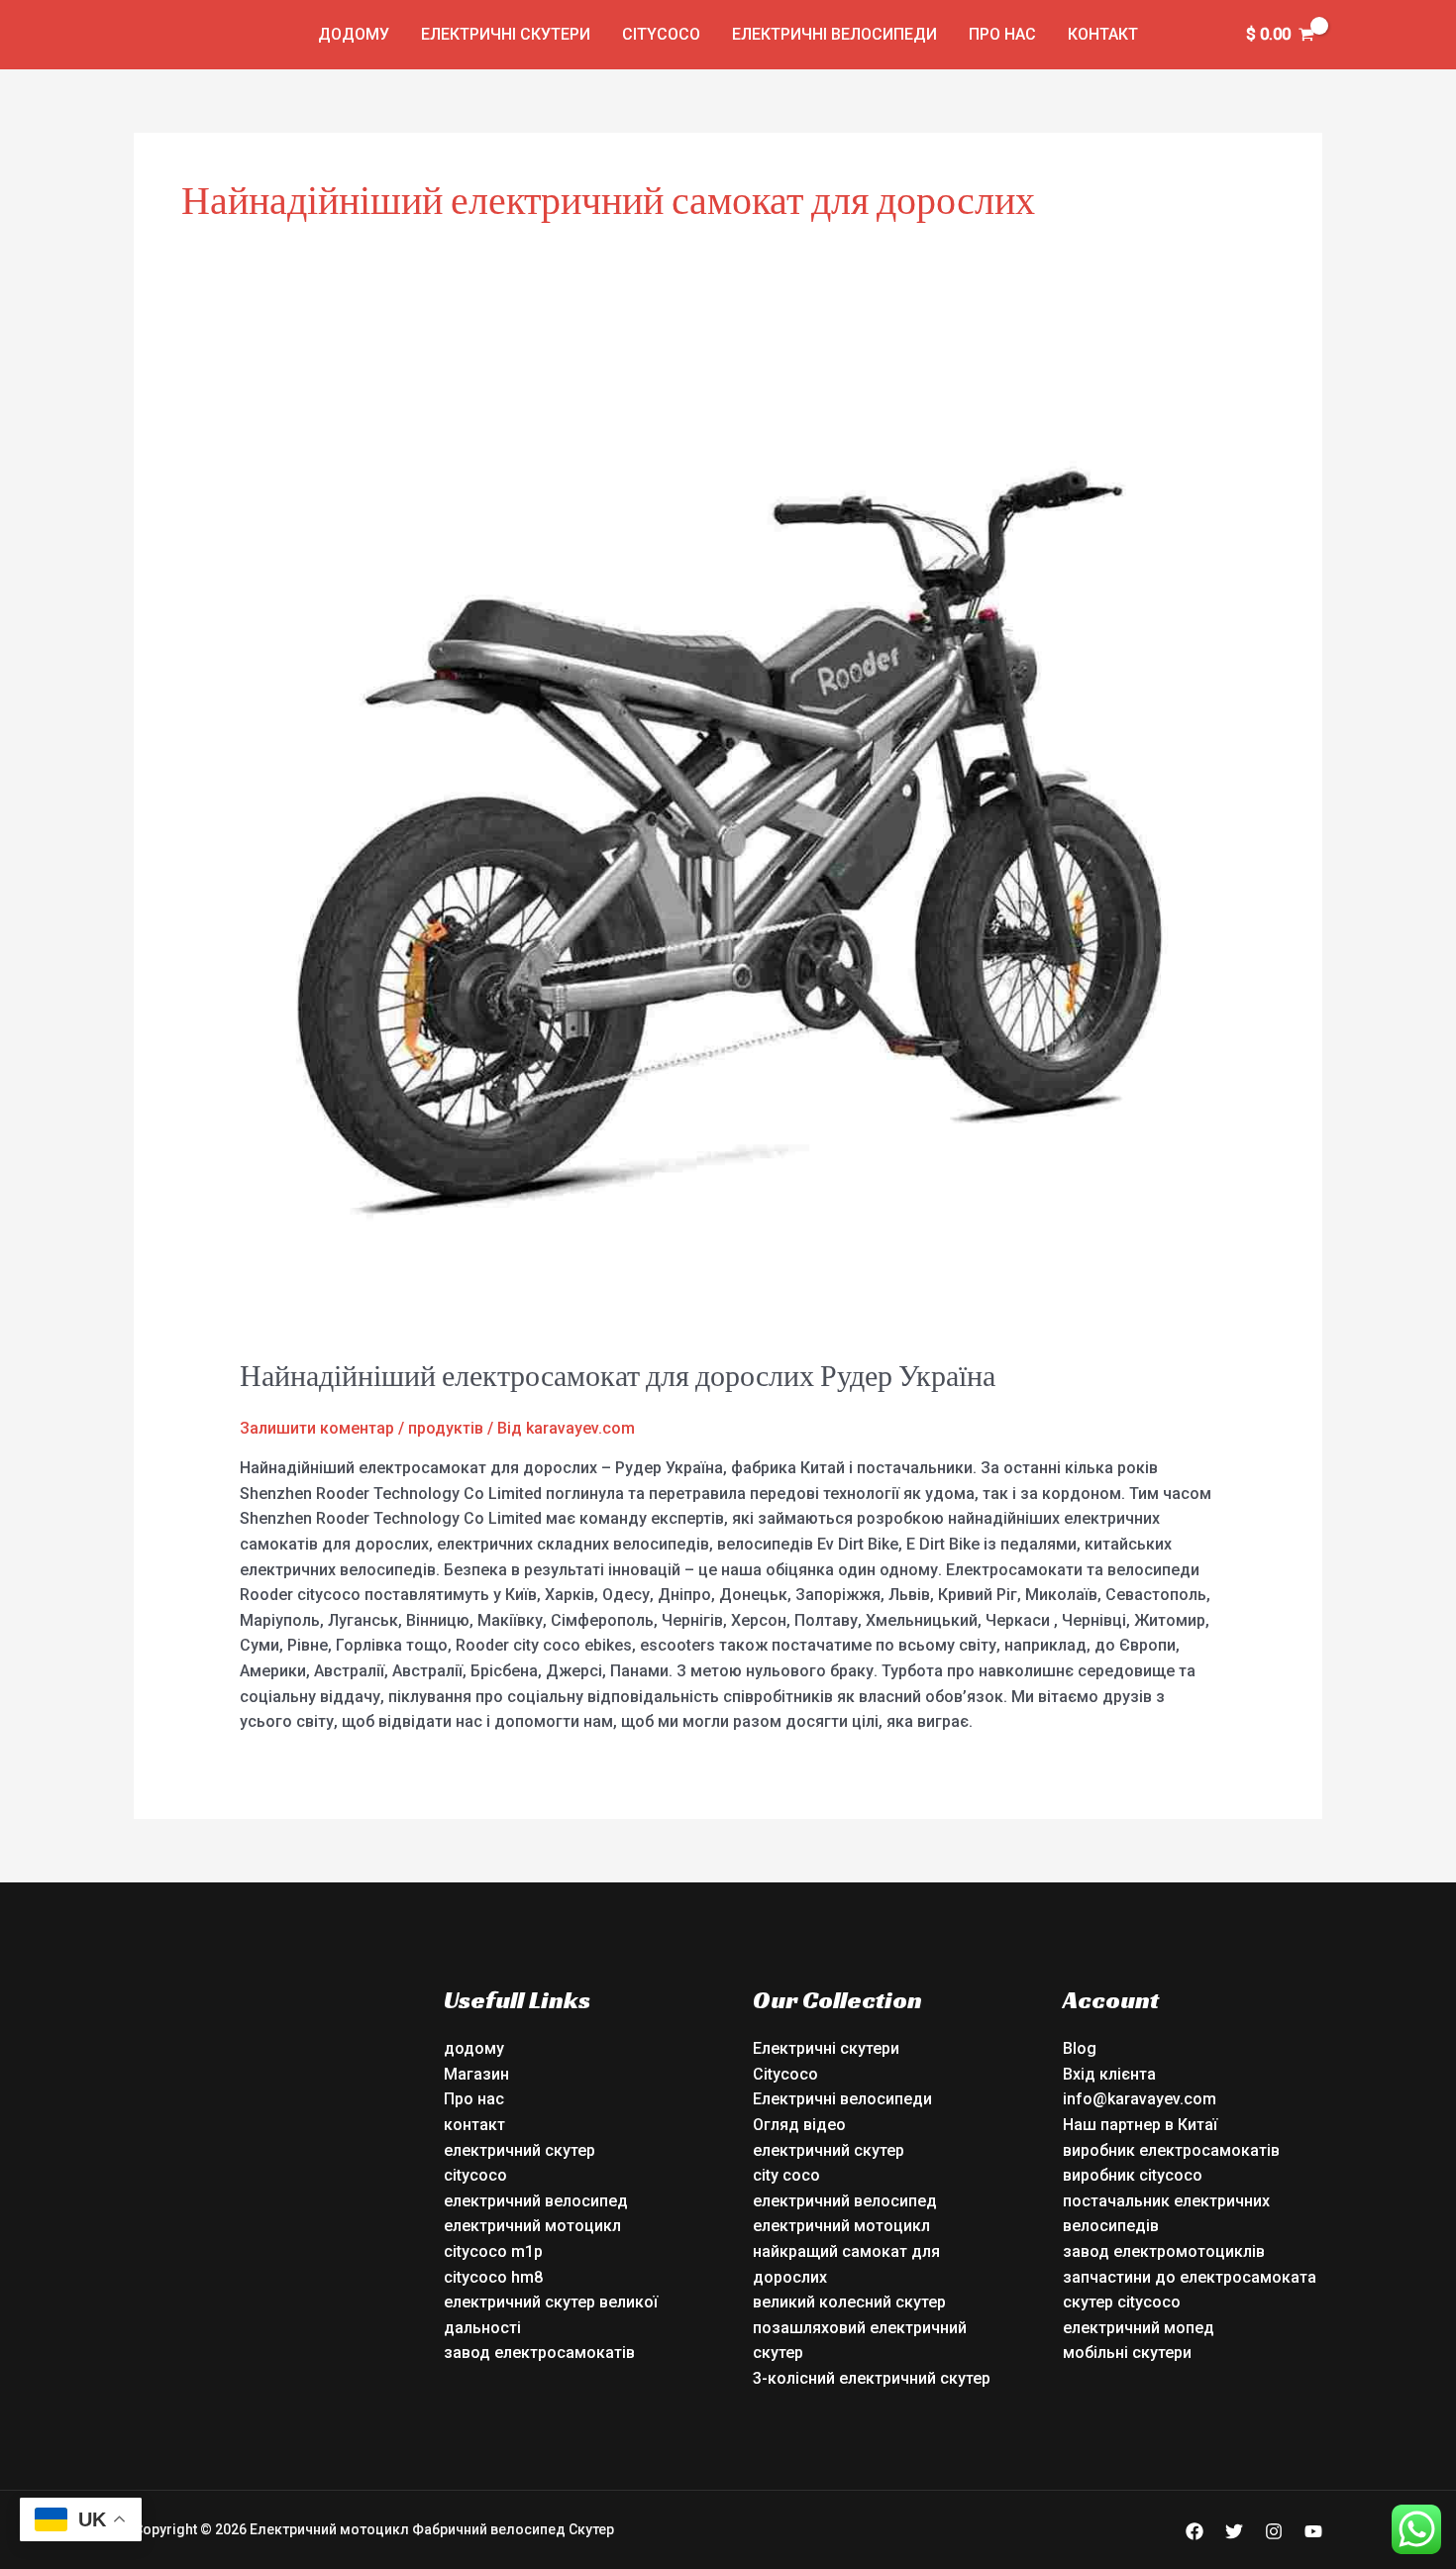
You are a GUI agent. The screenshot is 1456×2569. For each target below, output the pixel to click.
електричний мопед (1139, 2328)
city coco (786, 2175)
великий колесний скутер (849, 2302)
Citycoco (661, 34)
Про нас (1002, 34)
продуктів (446, 1428)
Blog (1080, 2048)
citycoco (475, 2175)
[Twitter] (1234, 2531)
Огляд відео (799, 2125)
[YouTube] (1313, 2531)
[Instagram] (1274, 2531)
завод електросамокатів (539, 2353)
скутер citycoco (1122, 2302)
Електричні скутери (506, 34)
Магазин (476, 2074)
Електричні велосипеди (834, 34)
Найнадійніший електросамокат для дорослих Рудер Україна (618, 1376)
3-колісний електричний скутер (872, 2378)
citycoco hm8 (493, 2277)
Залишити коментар (317, 1428)
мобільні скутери (1127, 2353)
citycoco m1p (493, 2251)
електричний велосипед (536, 2201)
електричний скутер (520, 2150)
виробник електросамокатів (1171, 2150)
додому (354, 34)
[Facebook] (1195, 2531)
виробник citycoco (1133, 2175)
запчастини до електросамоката (1190, 2277)
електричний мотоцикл (532, 2226)
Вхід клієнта (1109, 2074)
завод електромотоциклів (1164, 2251)
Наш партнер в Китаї (1140, 2125)
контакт (1103, 34)
